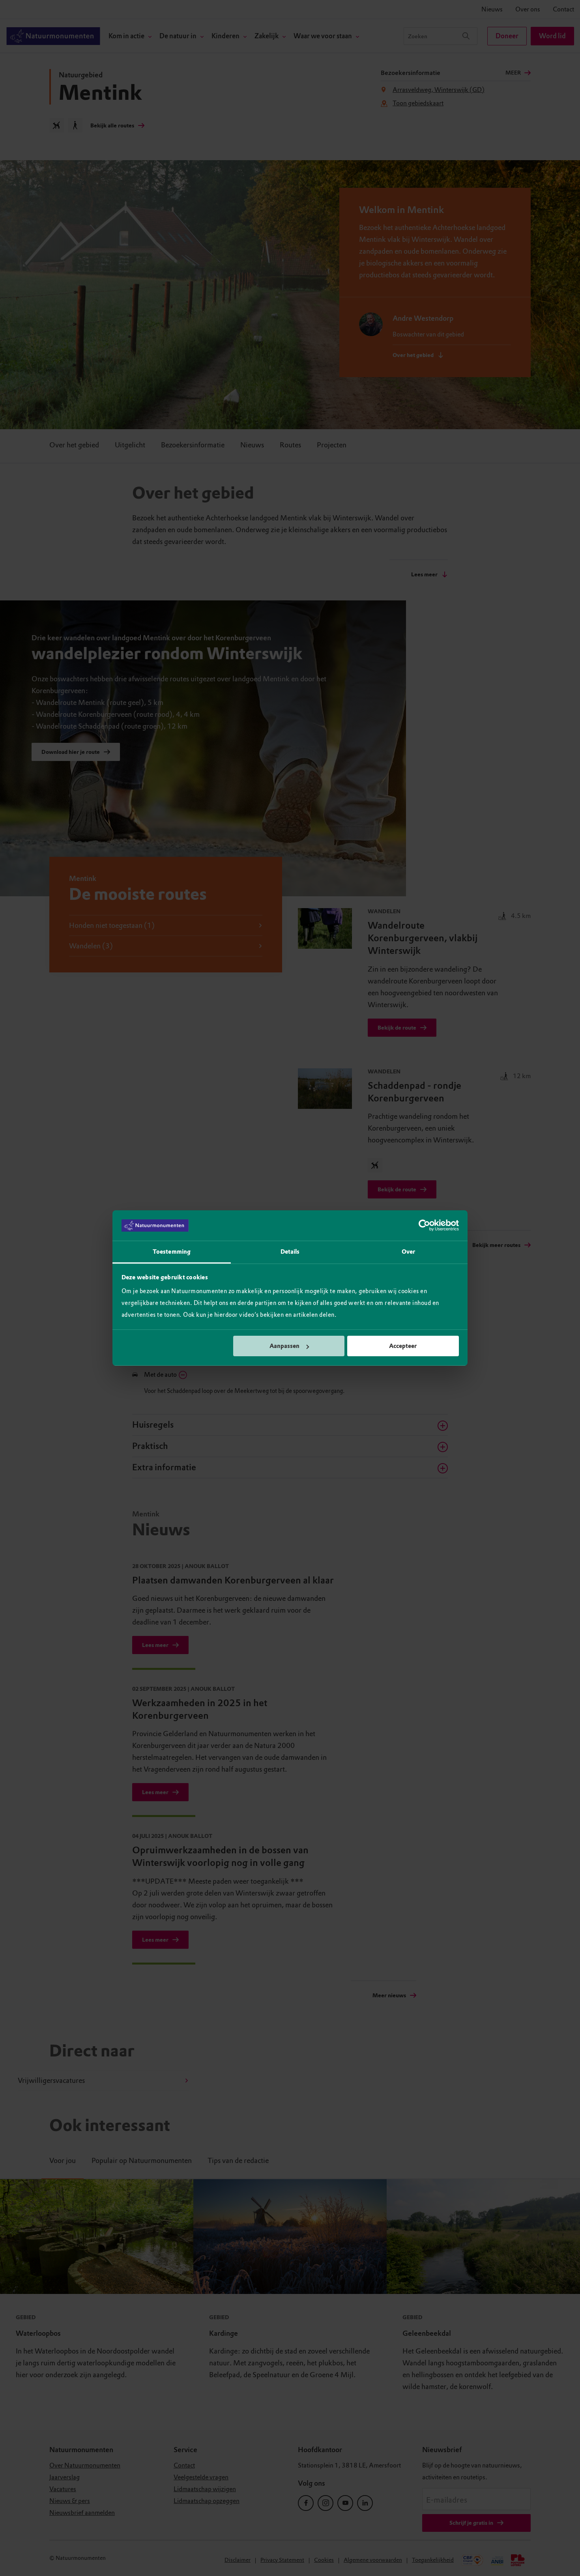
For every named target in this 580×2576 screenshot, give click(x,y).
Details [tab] (290, 1252)
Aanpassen (284, 1346)
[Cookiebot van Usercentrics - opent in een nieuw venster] (424, 1226)
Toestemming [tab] (172, 1252)
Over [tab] (408, 1252)
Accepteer (403, 1346)
